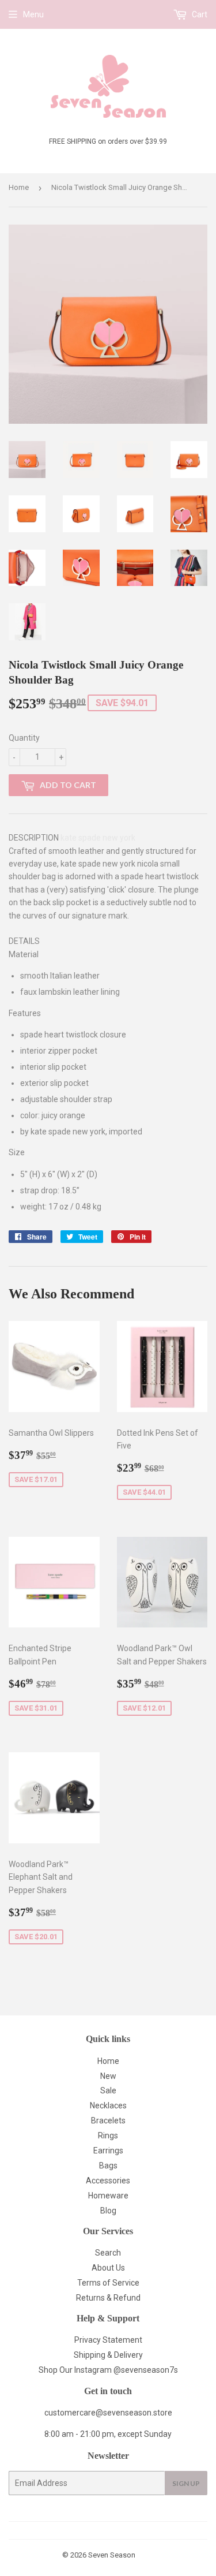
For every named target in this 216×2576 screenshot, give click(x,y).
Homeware (108, 2196)
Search (108, 2253)
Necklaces (108, 2105)
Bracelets (108, 2120)
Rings (108, 2136)
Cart (199, 14)
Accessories (108, 2181)
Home (19, 187)
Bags (108, 2166)
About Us (108, 2268)
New (108, 2076)
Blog (108, 2211)
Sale (108, 2090)
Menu (33, 14)
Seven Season (112, 2555)
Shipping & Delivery (108, 2355)
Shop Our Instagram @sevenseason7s (108, 2370)
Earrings (108, 2151)
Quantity (24, 738)
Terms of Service (108, 2283)
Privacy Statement (108, 2340)
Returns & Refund (108, 2298)
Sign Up (186, 2483)
